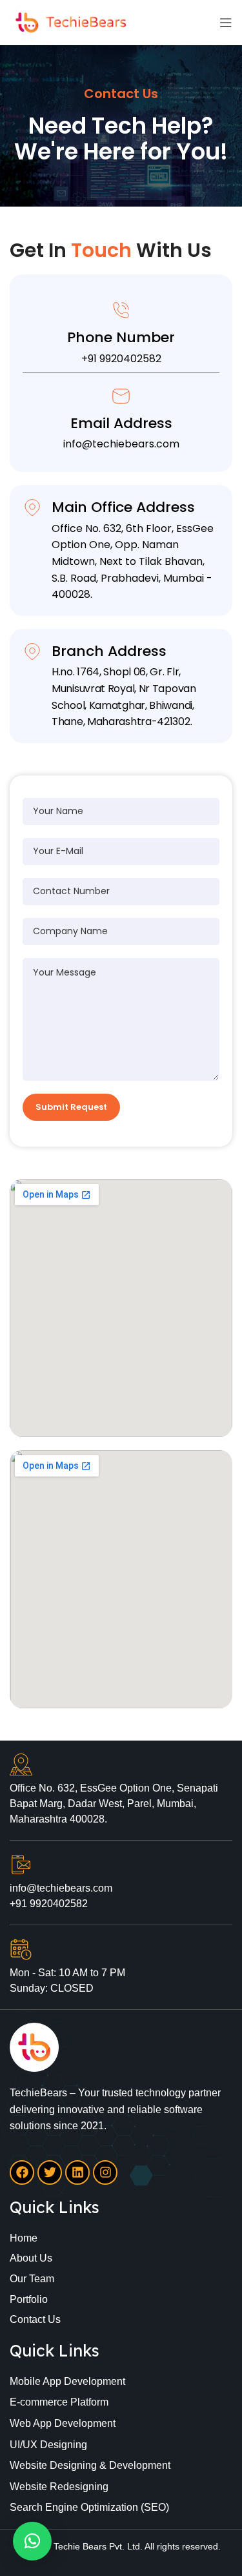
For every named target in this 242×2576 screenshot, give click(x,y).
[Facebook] (22, 2172)
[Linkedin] (77, 2172)
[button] (32, 2541)
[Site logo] (68, 22)
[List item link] (121, 2238)
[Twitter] (50, 2172)
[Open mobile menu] (226, 23)
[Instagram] (105, 2172)
